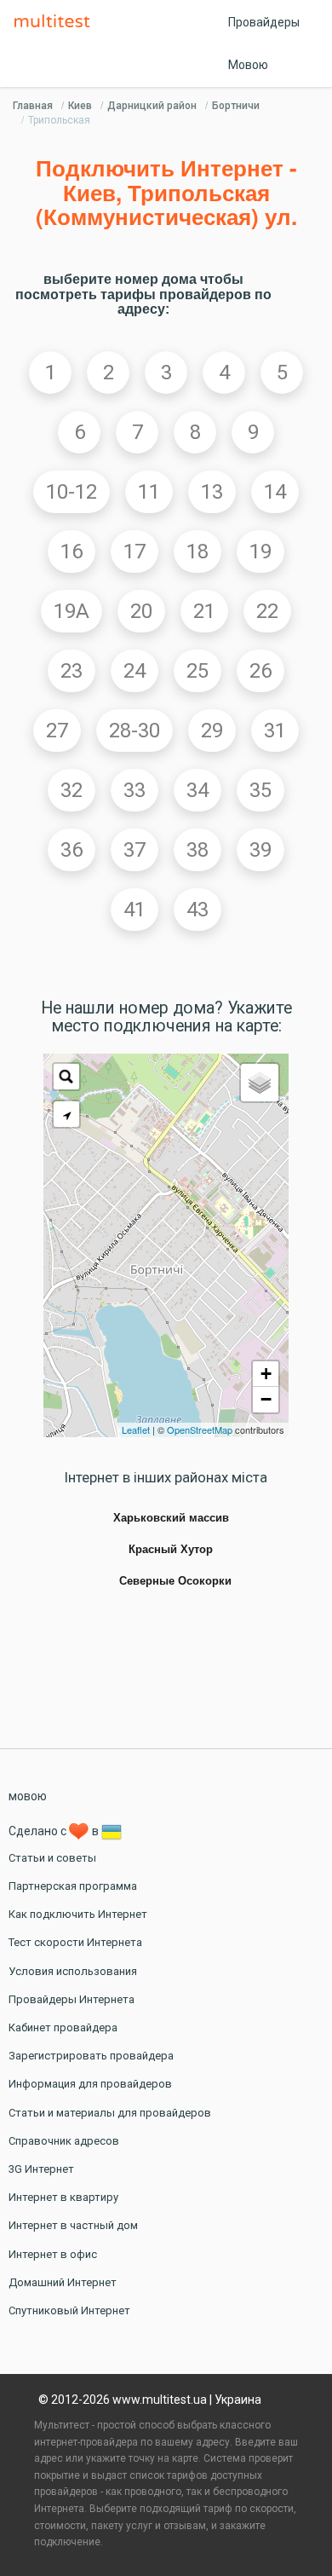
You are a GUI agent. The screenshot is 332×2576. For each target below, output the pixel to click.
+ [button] (266, 1374)
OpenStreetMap (200, 1430)
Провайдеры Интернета (72, 1999)
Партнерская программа (73, 1886)
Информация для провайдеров (90, 2084)
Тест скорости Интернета (75, 1942)
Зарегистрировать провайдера (91, 2056)
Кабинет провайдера (63, 2027)
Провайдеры (264, 22)
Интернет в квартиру (63, 2197)
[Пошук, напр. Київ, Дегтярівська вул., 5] (66, 1077)
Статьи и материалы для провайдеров (110, 2113)
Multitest (56, 22)
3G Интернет (41, 2169)
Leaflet (136, 1430)
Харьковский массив (171, 1518)
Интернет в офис (53, 2254)
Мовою (248, 65)
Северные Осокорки (175, 1581)
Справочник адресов (64, 2141)
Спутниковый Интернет (69, 2310)
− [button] (266, 1399)
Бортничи (236, 106)
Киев (80, 106)
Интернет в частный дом (73, 2225)
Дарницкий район (152, 106)
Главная (33, 106)
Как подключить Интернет (78, 1914)
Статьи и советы (52, 1858)
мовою (28, 1796)
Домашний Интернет (63, 2282)
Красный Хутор (171, 1550)
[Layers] (260, 1083)
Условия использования (73, 1971)
